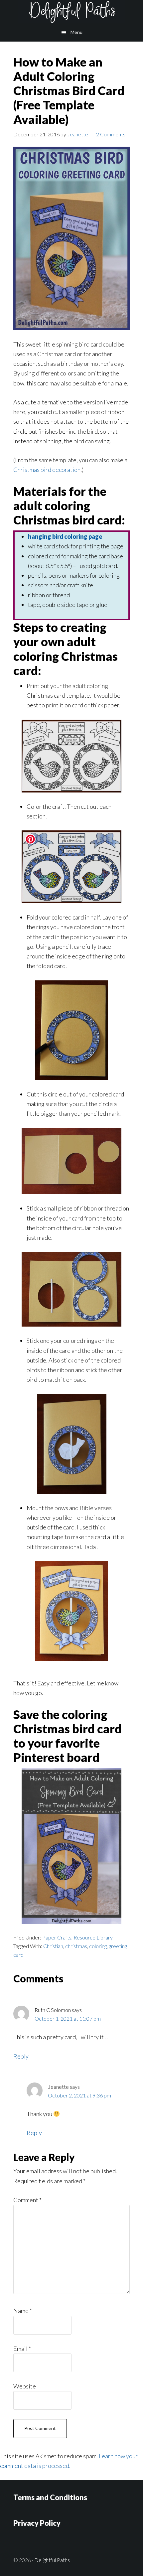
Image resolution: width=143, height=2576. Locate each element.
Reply (21, 2056)
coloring (98, 1946)
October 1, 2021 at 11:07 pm (68, 2018)
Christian (53, 1946)
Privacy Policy (37, 2523)
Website (25, 2386)
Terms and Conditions (50, 2497)
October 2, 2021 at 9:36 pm (79, 2095)
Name (23, 2311)
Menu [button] (76, 32)
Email (22, 2349)
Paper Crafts (57, 1937)
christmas (76, 1946)
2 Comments (111, 134)
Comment (27, 2200)
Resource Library (93, 1937)
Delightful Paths (71, 12)
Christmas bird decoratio (45, 470)
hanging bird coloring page (65, 536)
